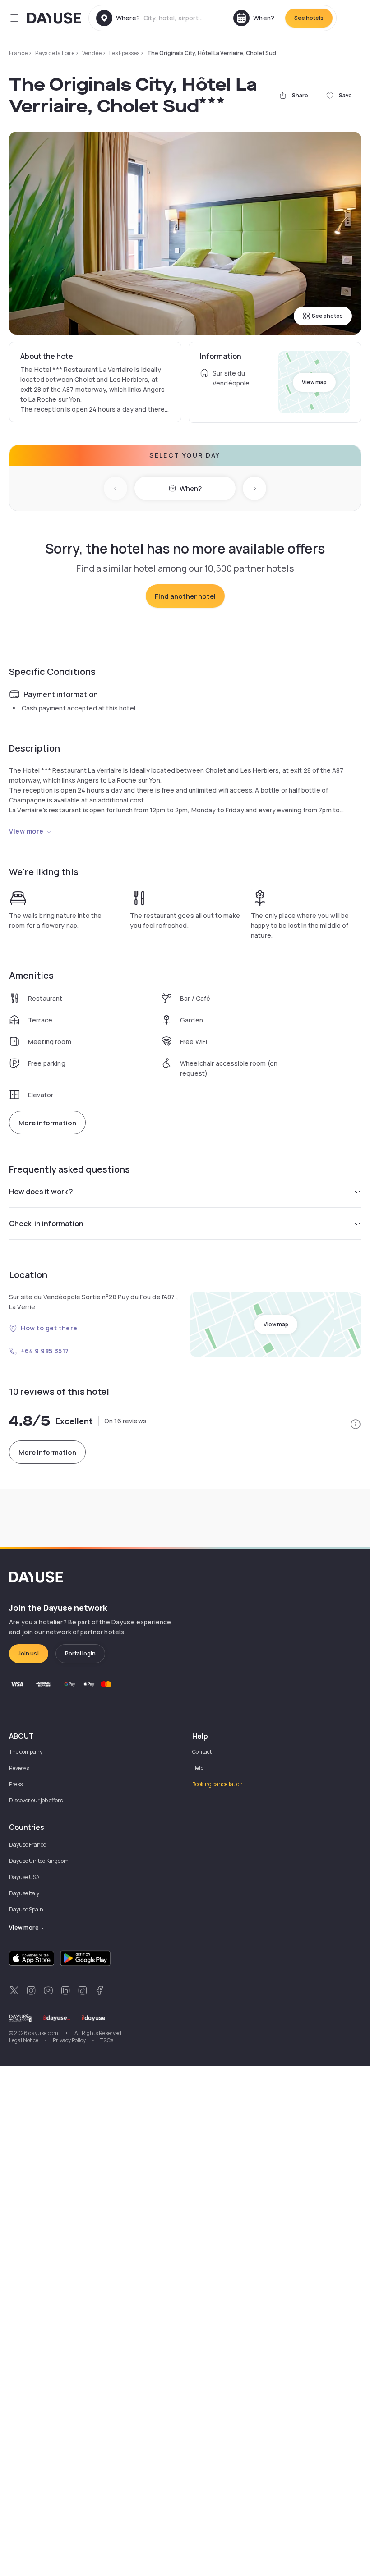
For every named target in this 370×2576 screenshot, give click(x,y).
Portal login (80, 1653)
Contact (202, 1752)
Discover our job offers (36, 1800)
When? (191, 488)
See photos (327, 316)
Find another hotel (185, 596)
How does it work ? (41, 1192)
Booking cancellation (217, 1784)
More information (47, 1123)
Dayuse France (28, 1845)
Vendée (92, 53)
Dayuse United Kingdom (39, 1861)
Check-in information (46, 1224)
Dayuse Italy (24, 1893)
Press (16, 1784)
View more (26, 831)
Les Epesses (124, 53)
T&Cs (107, 2040)
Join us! (29, 1653)
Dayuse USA (24, 1877)
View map (314, 382)
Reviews (19, 1768)
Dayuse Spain (26, 1909)
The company (26, 1752)
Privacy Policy (69, 2040)
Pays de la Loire (55, 53)
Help (198, 1768)
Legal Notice (24, 2040)
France (18, 53)
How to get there (49, 1328)
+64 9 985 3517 (45, 1351)
